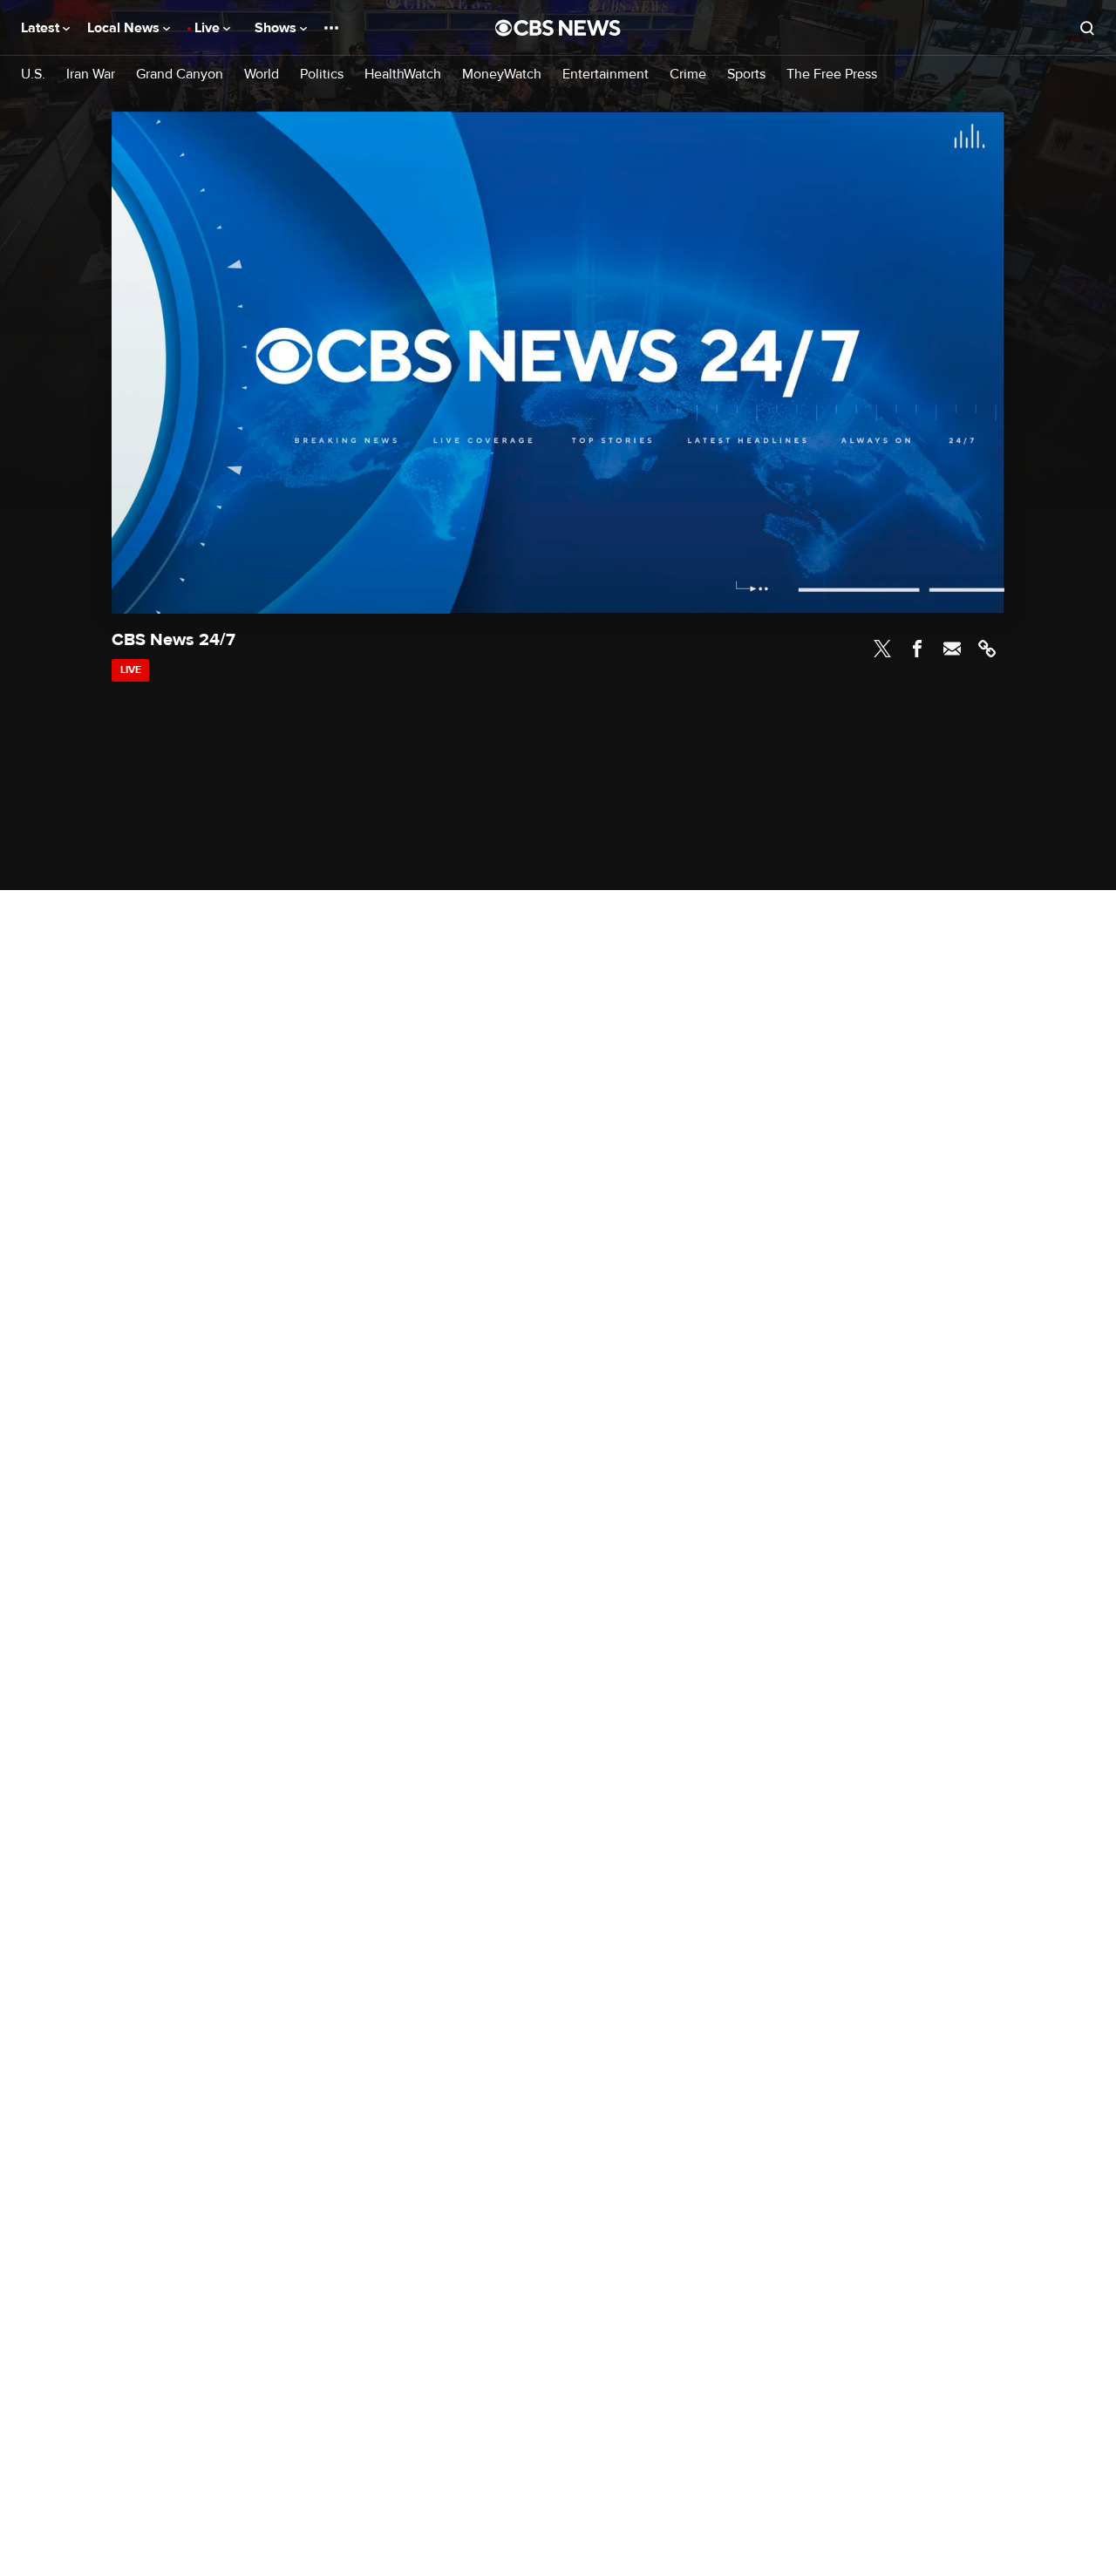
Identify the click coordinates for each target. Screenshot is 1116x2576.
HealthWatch (403, 75)
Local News (125, 28)
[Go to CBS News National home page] (558, 28)
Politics (322, 75)
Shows (277, 28)
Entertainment (606, 75)
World (262, 75)
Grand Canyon (180, 75)
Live (209, 28)
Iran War (91, 75)
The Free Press (832, 75)
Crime (688, 75)
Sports (746, 75)
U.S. (33, 75)
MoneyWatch (502, 75)
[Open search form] (1087, 28)
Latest (42, 28)
